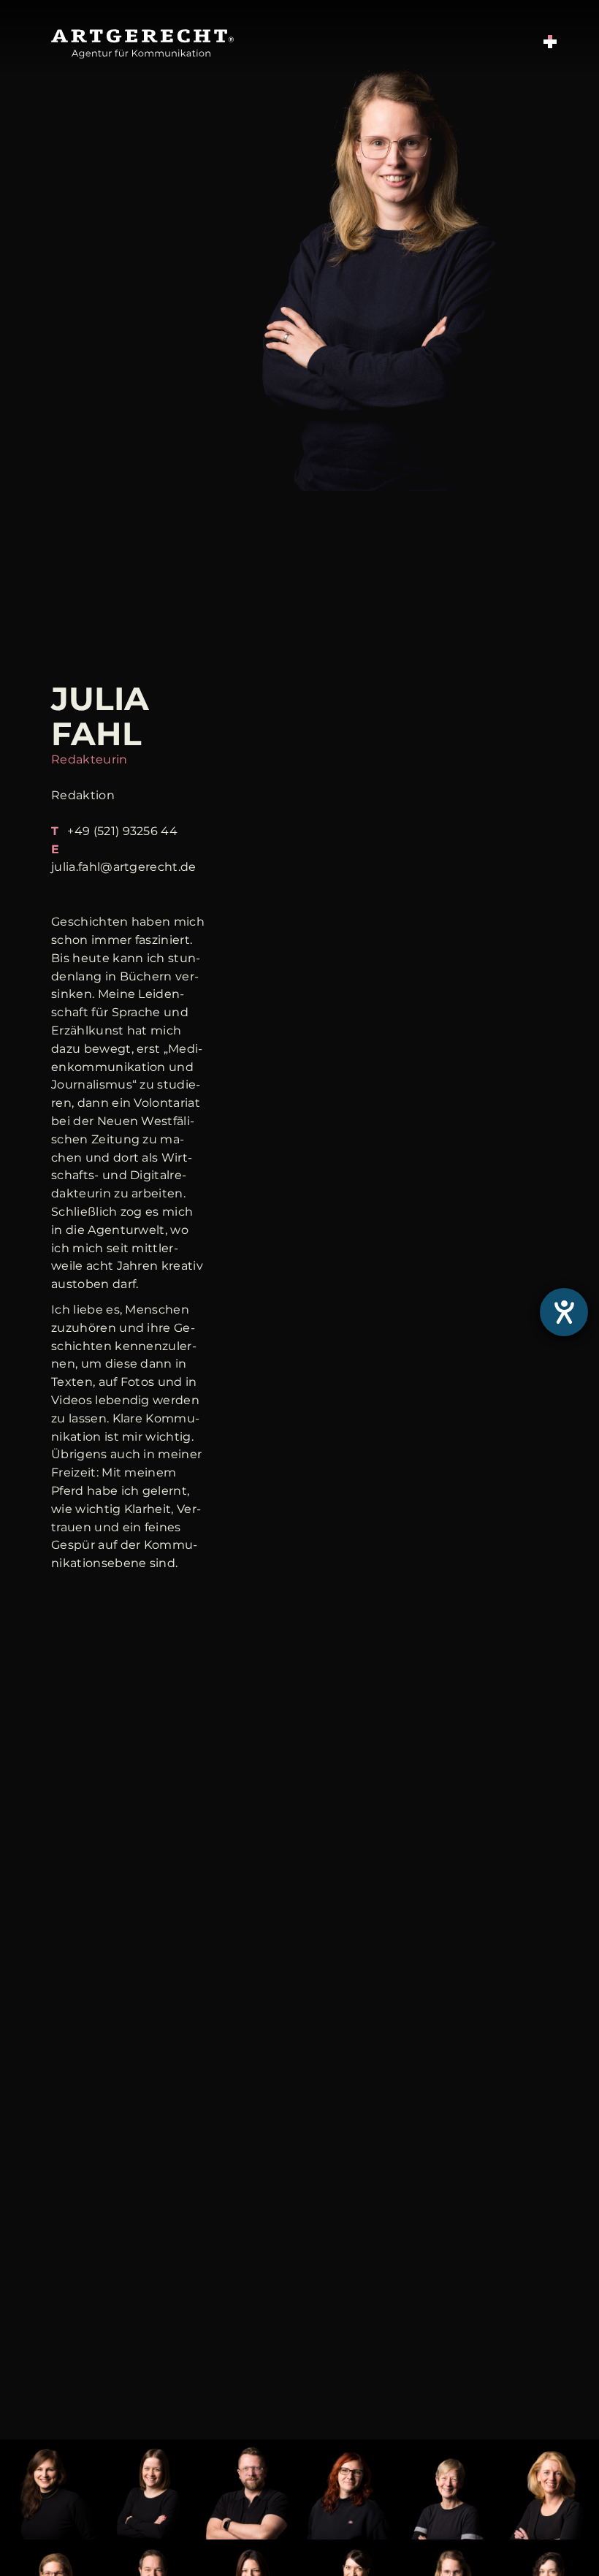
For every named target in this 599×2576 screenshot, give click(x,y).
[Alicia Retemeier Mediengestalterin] (150, 2530)
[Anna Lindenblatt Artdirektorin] (350, 2530)
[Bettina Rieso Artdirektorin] (450, 2530)
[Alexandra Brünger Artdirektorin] (50, 2530)
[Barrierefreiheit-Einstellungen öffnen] (564, 1312)
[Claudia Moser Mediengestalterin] (549, 2530)
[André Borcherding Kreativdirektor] (249, 2530)
